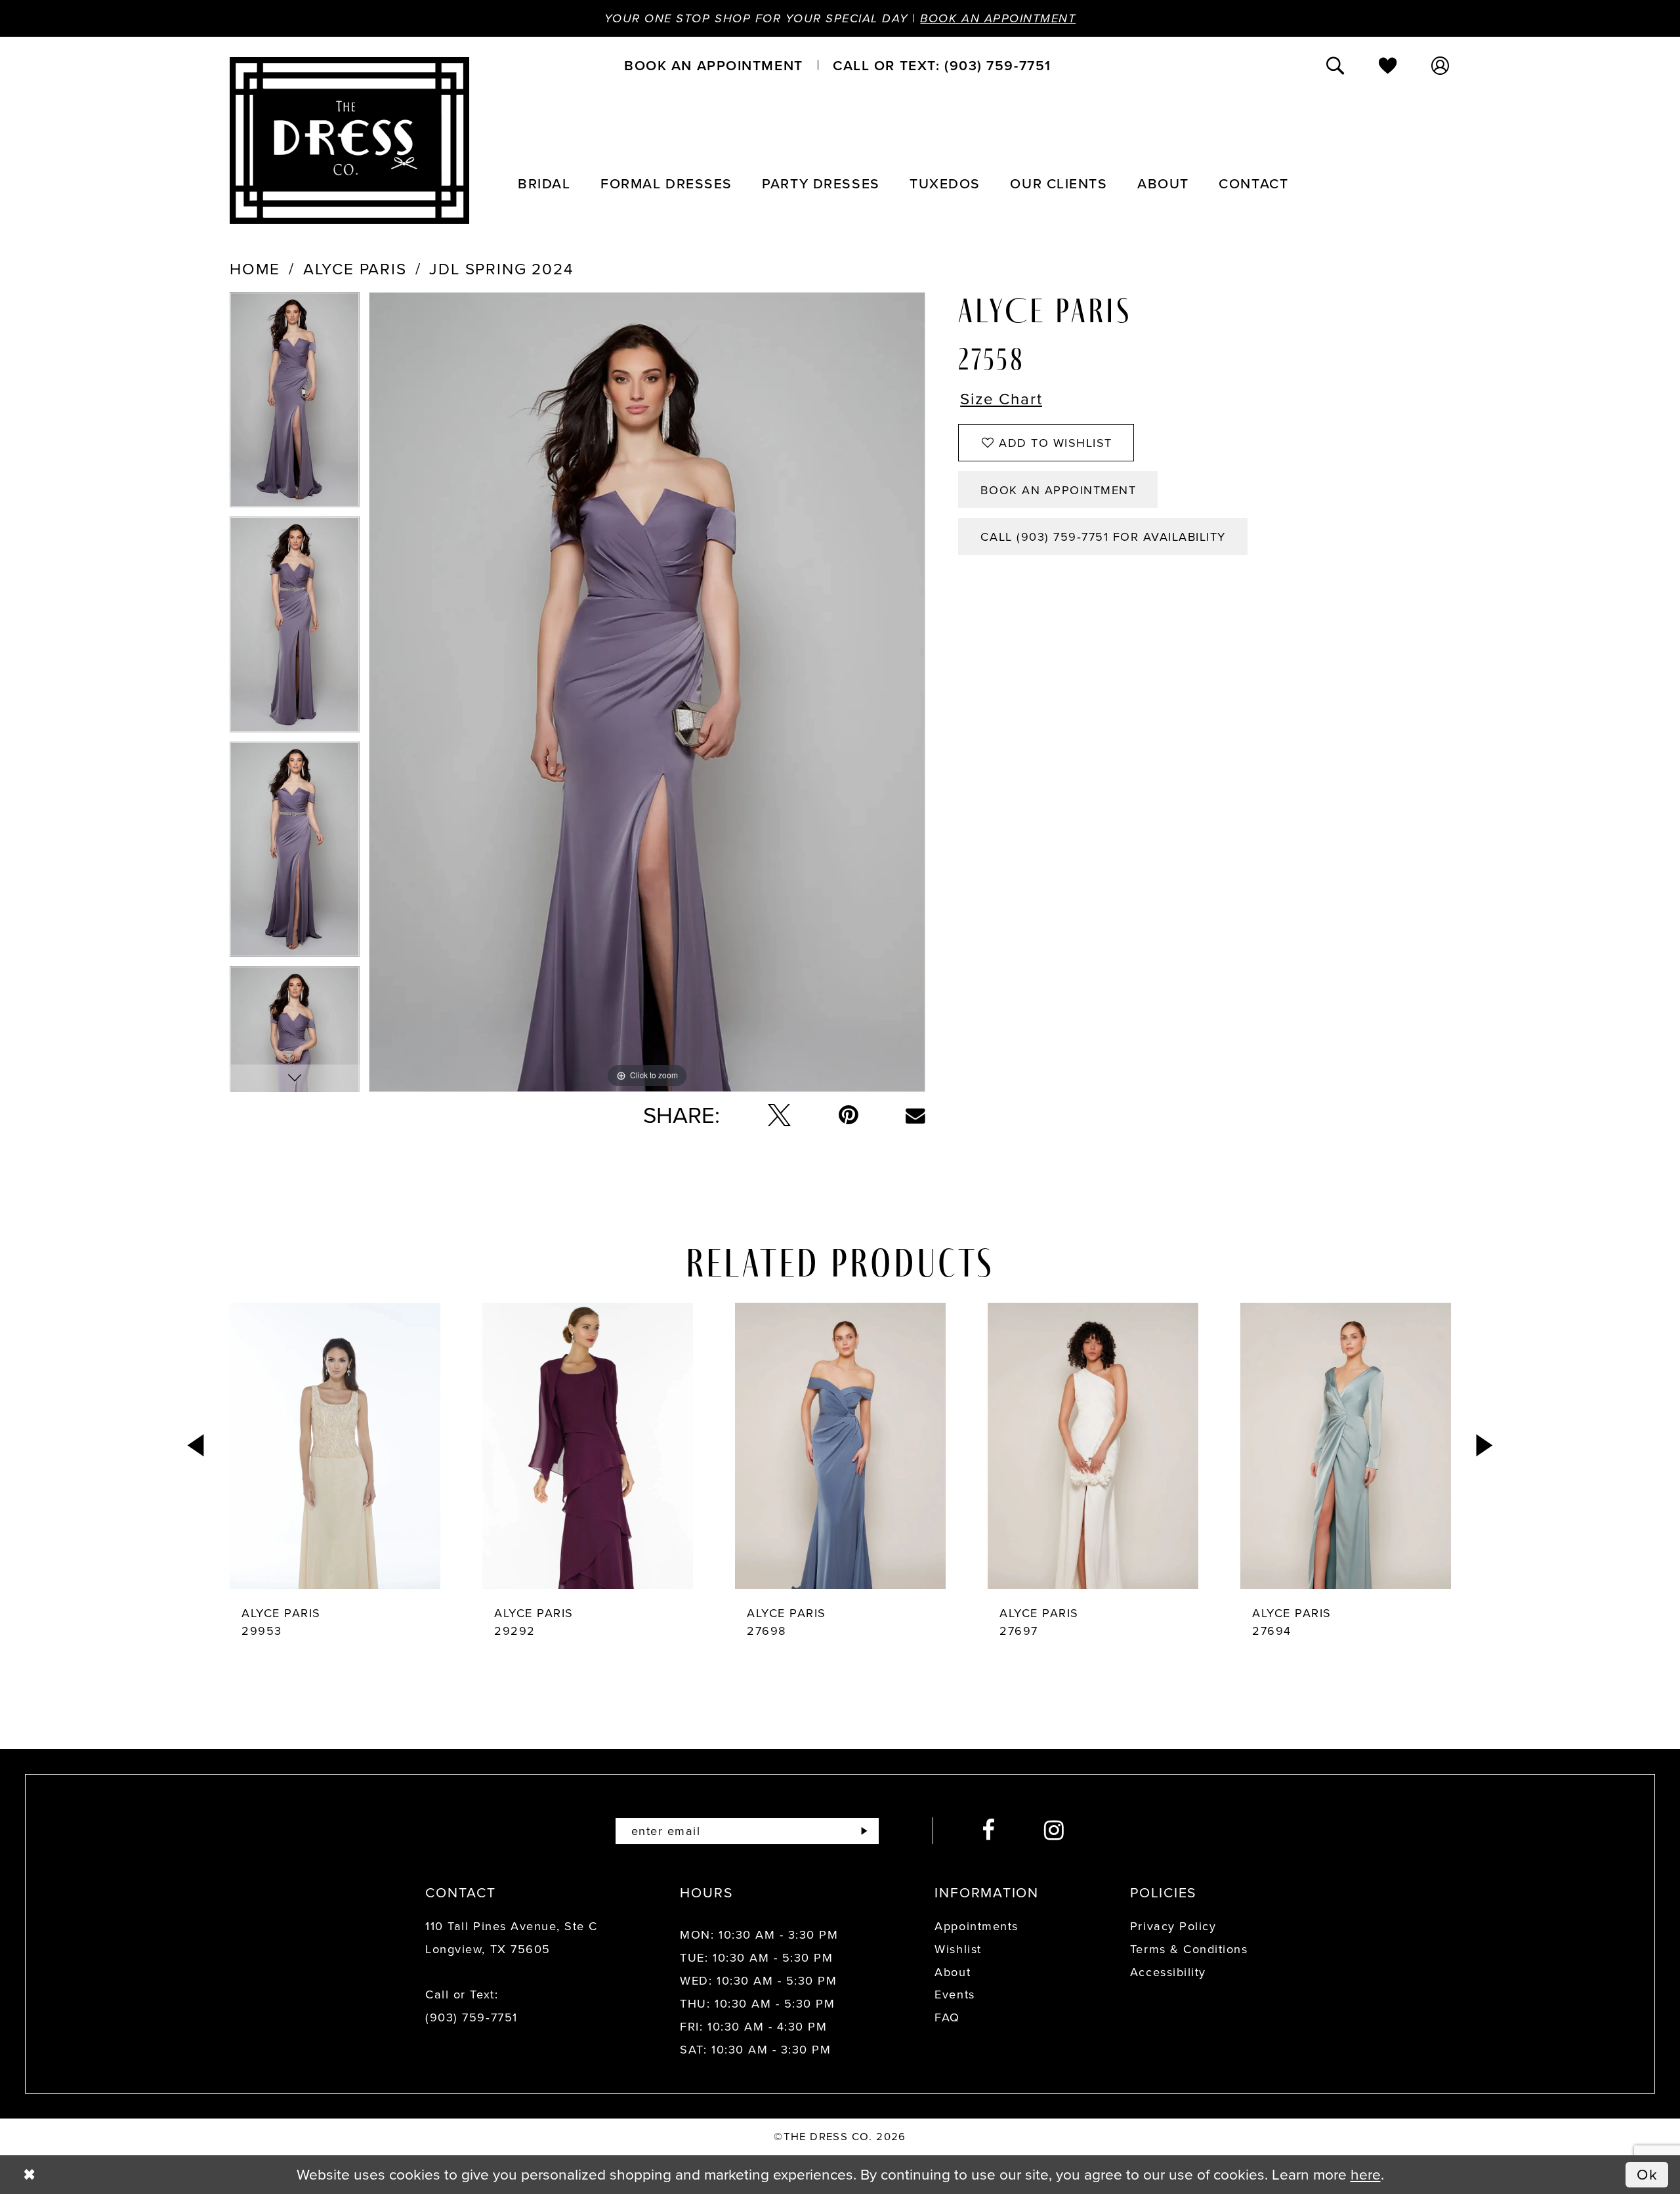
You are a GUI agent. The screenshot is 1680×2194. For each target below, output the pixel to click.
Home (255, 269)
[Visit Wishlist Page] (1389, 65)
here (1366, 2174)
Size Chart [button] (1001, 400)
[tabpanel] (295, 404)
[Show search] (1336, 65)
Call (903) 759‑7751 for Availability (1103, 537)
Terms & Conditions (1189, 1949)
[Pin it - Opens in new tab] (849, 1115)
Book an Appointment (998, 18)
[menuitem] (713, 65)
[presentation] (335, 1446)
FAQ (947, 2017)
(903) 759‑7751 (471, 2017)
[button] (1441, 65)
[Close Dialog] (29, 2175)
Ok (1648, 2174)
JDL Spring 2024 (501, 269)
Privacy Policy (1173, 1926)
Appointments (976, 1926)
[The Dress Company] (349, 140)
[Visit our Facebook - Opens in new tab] (989, 1831)
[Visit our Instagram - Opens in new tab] (1055, 1831)
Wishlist (958, 1949)
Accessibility (1168, 1972)
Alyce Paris (355, 269)
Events (955, 1994)
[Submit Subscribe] (864, 1831)
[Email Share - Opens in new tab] (915, 1116)
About (953, 1972)
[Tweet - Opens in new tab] (779, 1115)
